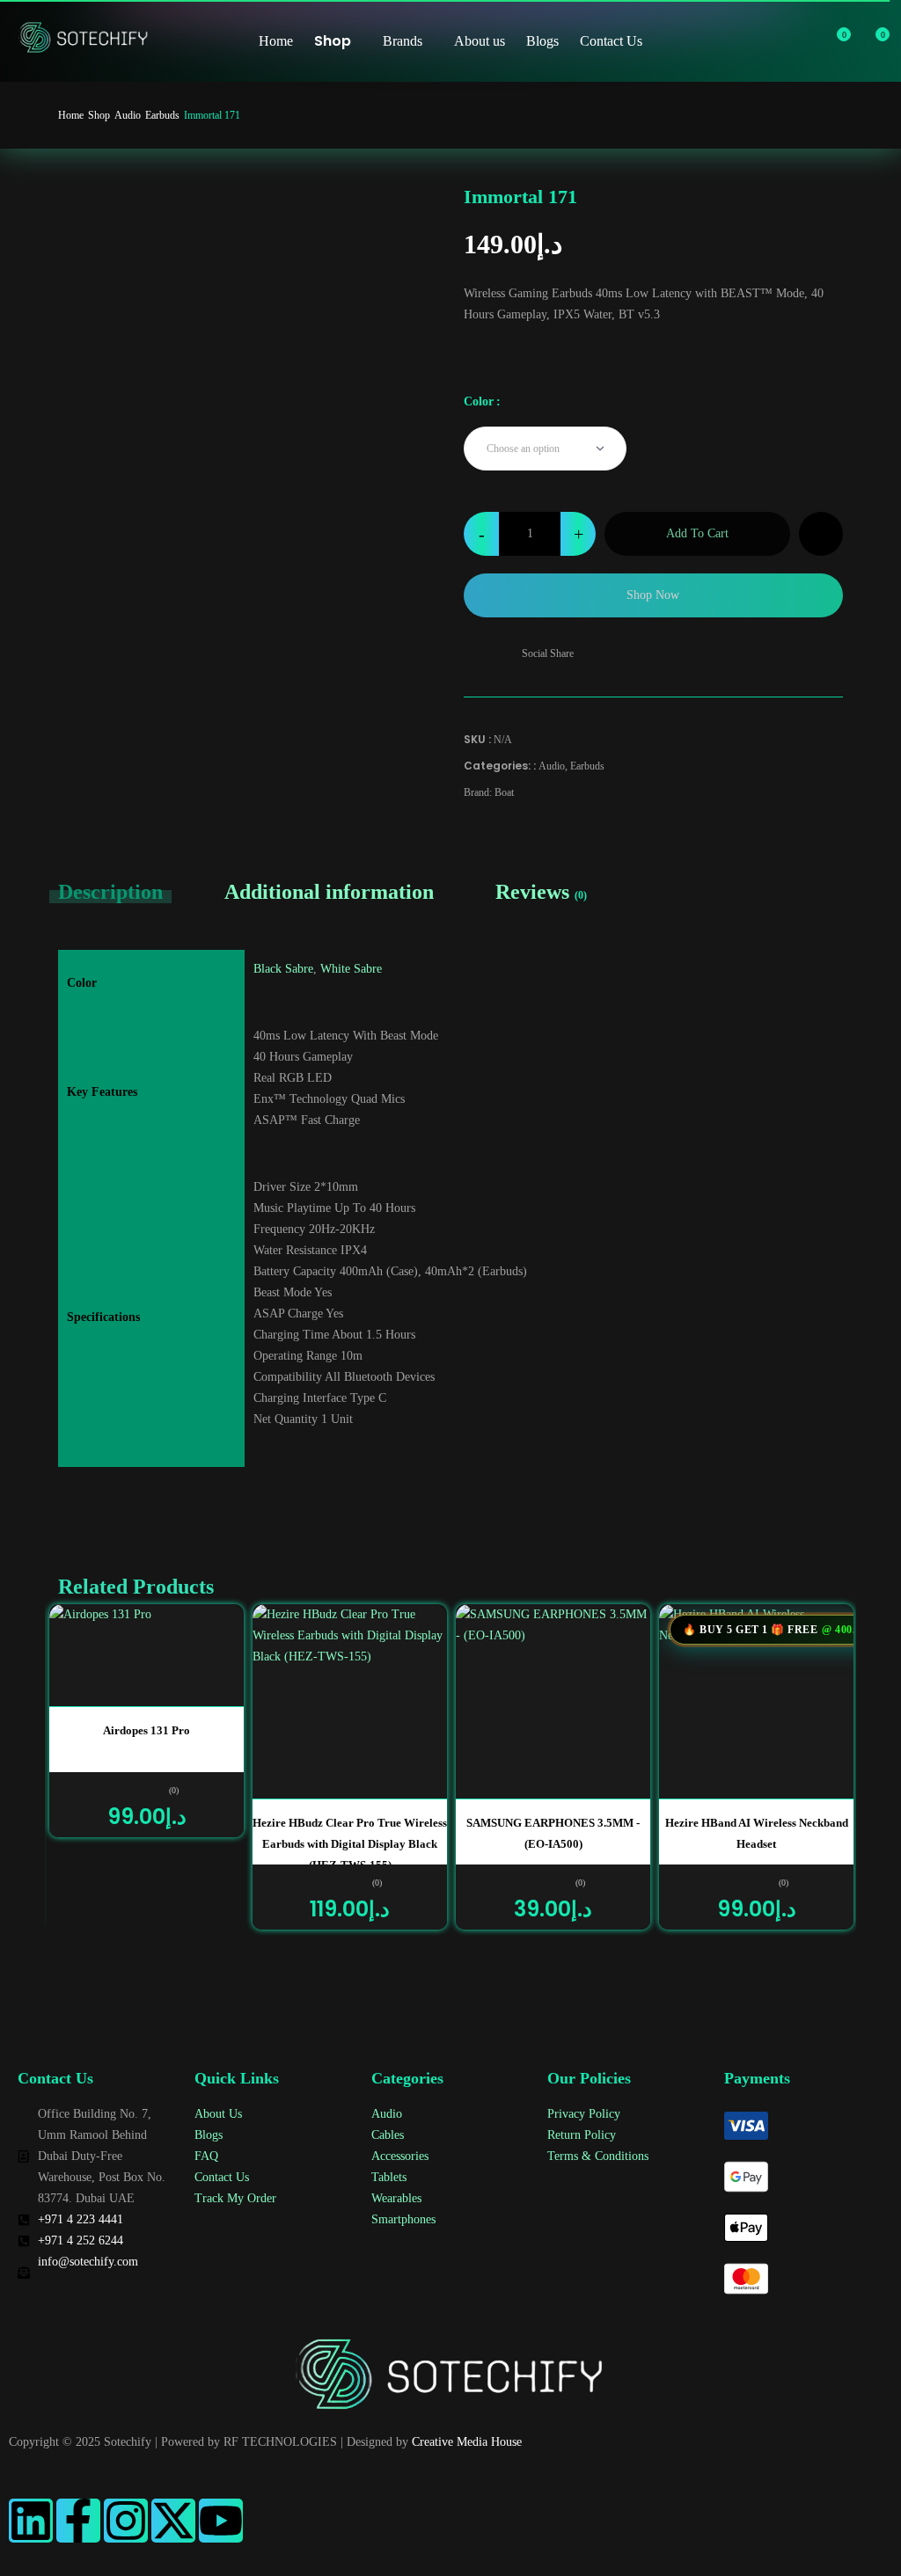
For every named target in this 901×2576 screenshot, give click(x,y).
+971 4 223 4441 (81, 2219)
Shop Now (653, 595)
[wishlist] (834, 41)
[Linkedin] (31, 2521)
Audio (128, 115)
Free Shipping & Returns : (576, 705)
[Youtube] (221, 2521)
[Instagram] (126, 2521)
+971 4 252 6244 (81, 2240)
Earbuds (162, 115)
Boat (504, 792)
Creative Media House (467, 2442)
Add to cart (697, 533)
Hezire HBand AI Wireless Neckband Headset (757, 1833)
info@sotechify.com (88, 2262)
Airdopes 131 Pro (147, 1730)
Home (71, 115)
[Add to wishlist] (821, 534)
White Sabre (351, 969)
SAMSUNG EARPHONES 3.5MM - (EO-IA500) (553, 1833)
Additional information (329, 892)
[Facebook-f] (78, 2521)
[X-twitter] (173, 2521)
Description (110, 892)
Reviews (541, 892)
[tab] (126, 892)
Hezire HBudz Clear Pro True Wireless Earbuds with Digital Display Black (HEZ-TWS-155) (350, 1840)
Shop (99, 115)
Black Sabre (283, 969)
